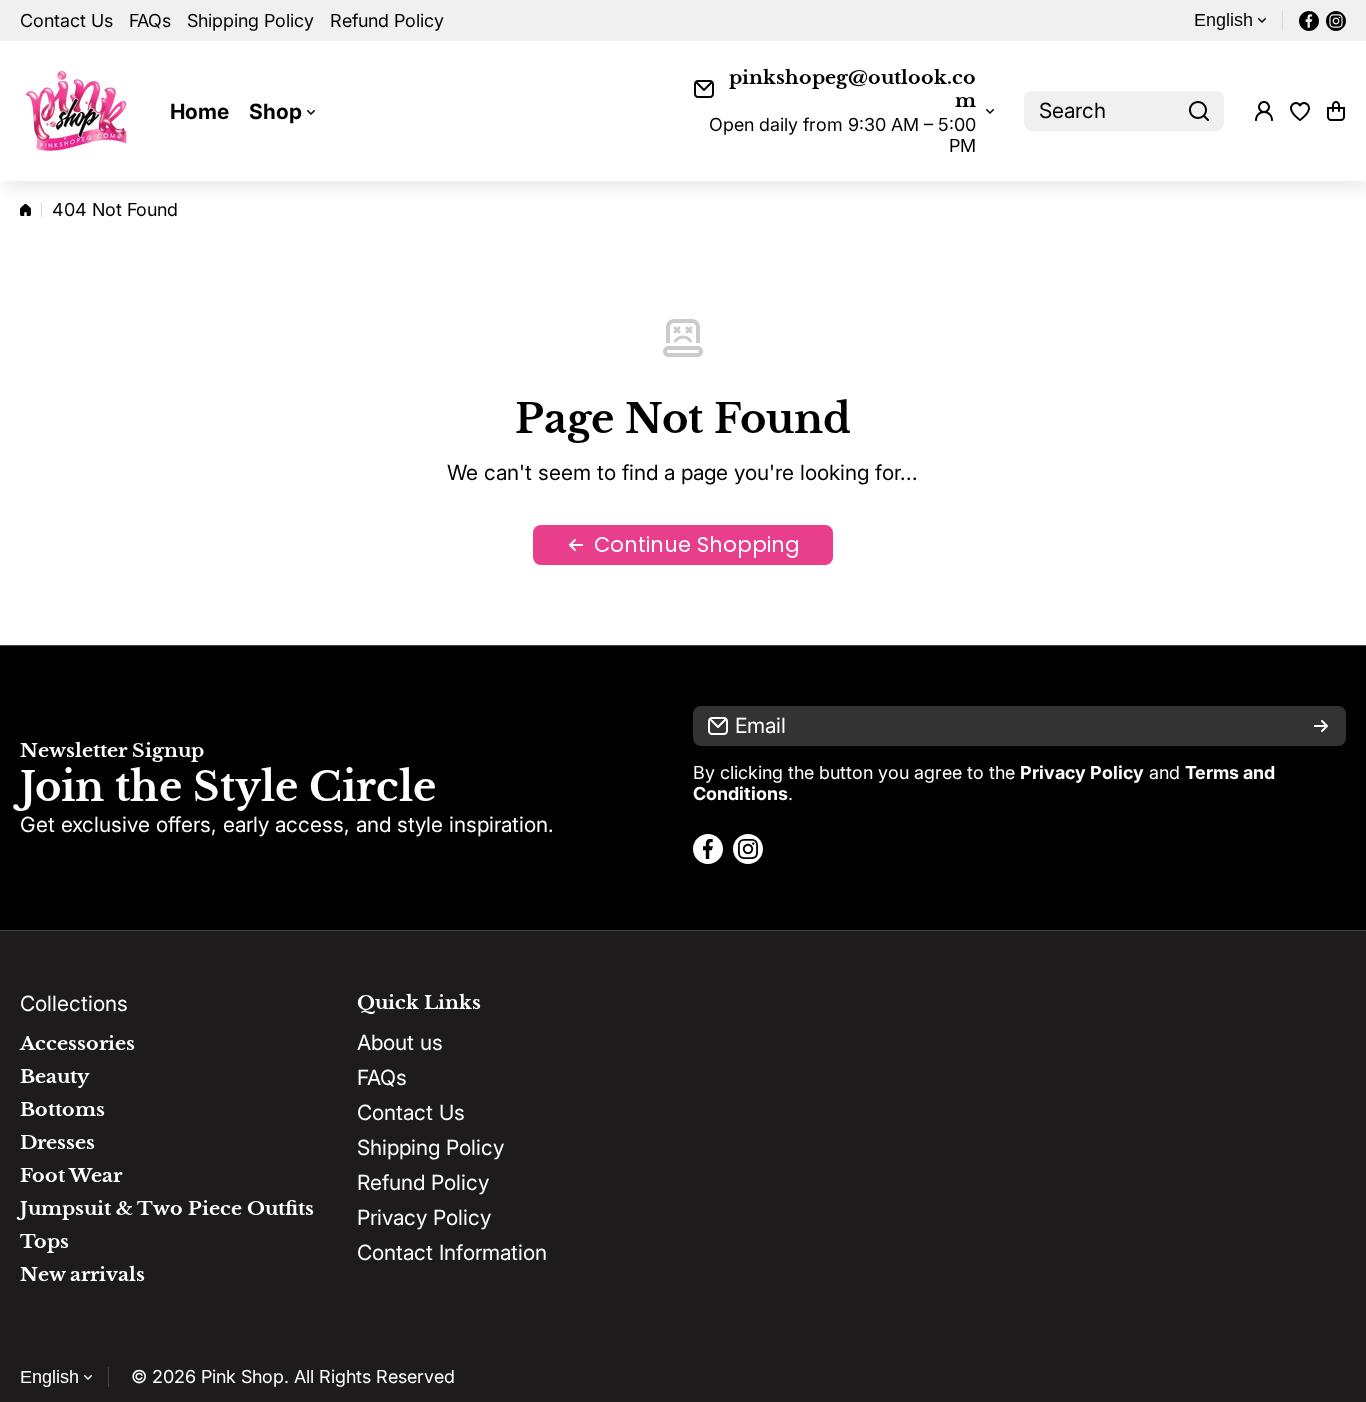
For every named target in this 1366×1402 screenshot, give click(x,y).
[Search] (1199, 111)
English (1223, 20)
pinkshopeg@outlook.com (852, 89)
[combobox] (1124, 111)
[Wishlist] (1300, 111)
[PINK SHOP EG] (80, 111)
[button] (1336, 111)
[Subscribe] (1321, 726)
